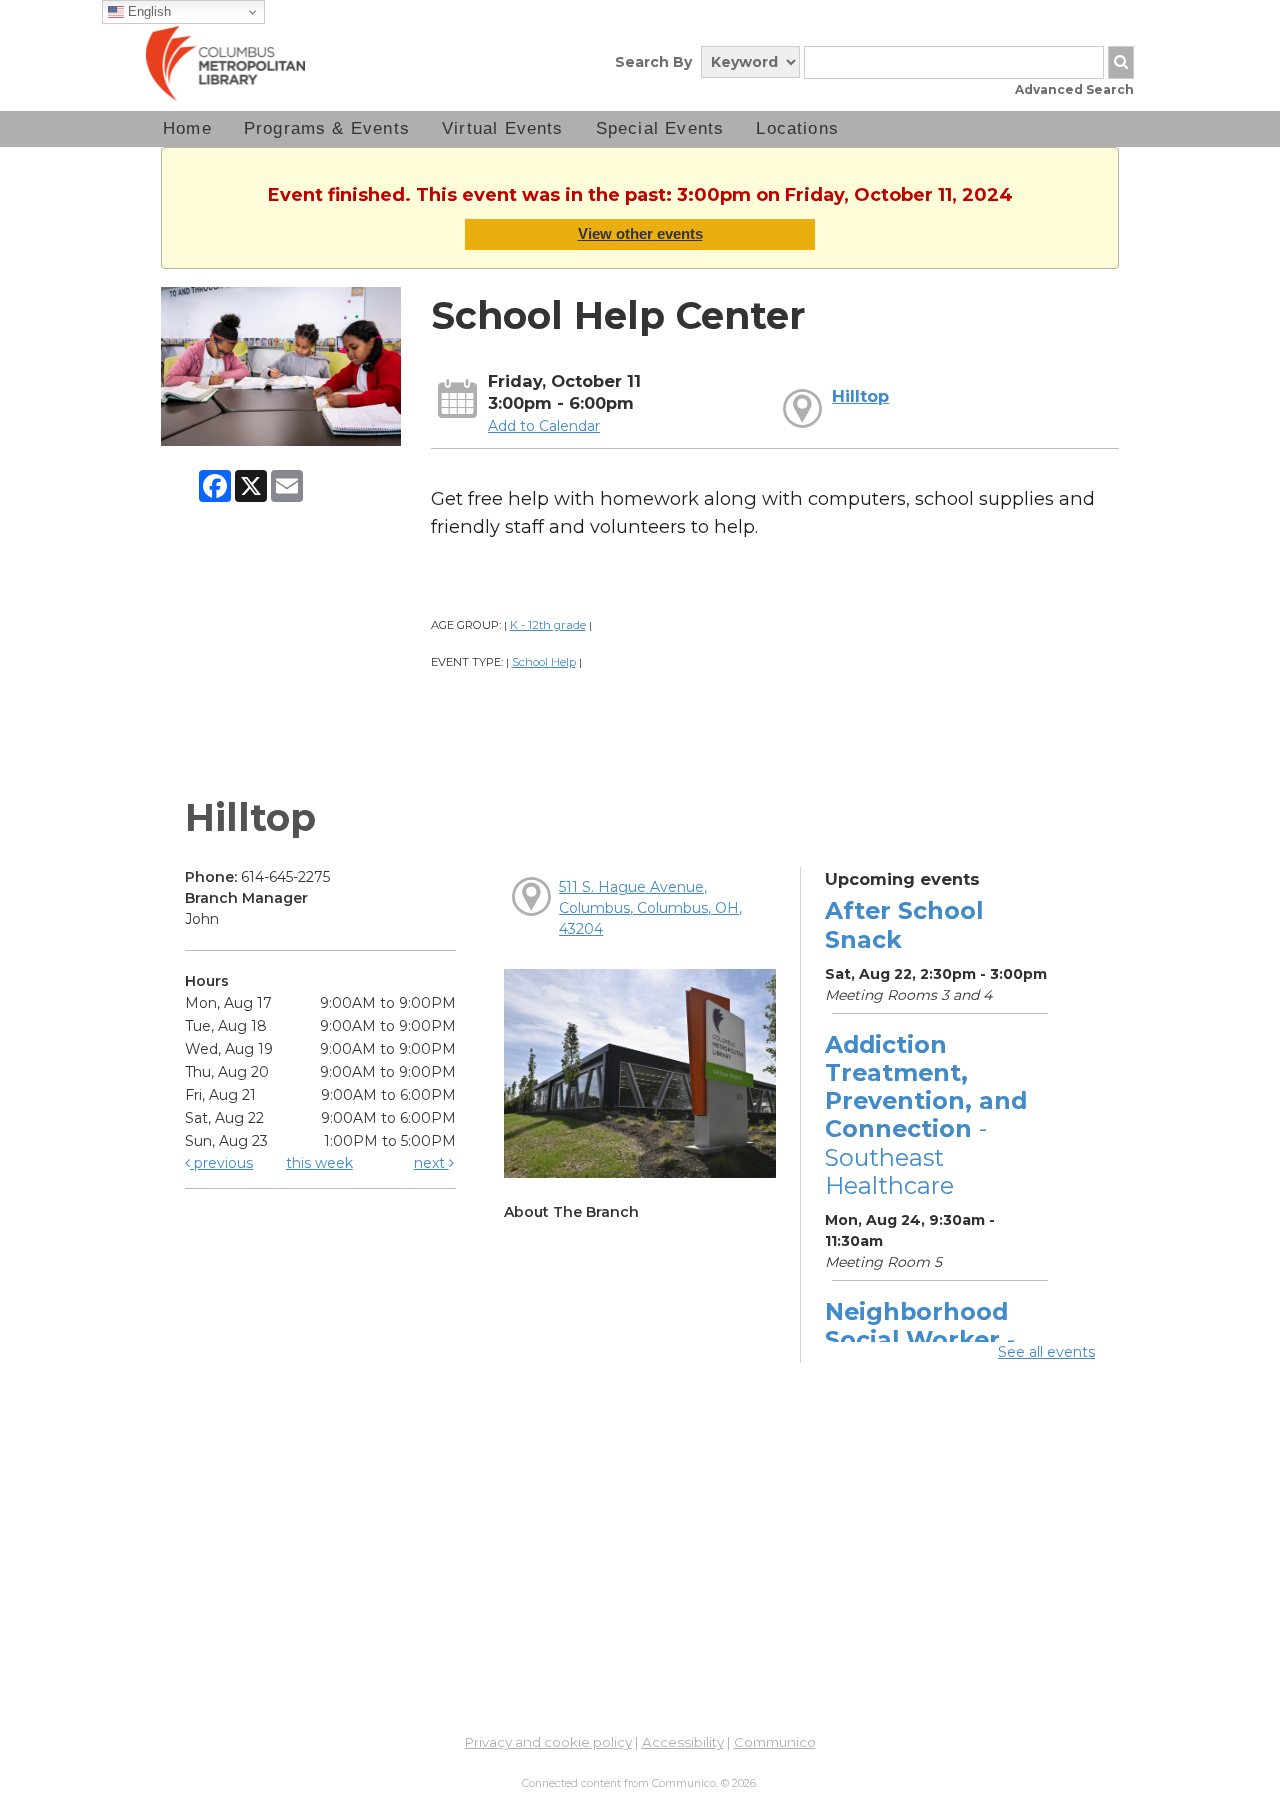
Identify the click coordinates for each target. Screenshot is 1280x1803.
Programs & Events (327, 128)
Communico (775, 1742)
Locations (797, 128)
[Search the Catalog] (1121, 62)
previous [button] (221, 1163)
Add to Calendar (544, 426)
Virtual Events (503, 128)
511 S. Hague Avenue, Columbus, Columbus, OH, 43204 (650, 908)
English (147, 11)
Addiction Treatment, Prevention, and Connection (926, 1115)
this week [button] (319, 1163)
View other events (640, 233)
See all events (1046, 1352)
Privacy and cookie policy (548, 1742)
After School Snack (904, 924)
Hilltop (860, 396)
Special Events (660, 128)
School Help (544, 662)
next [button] (431, 1163)
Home (187, 128)
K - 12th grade (548, 625)
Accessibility (683, 1742)
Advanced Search (1074, 89)
